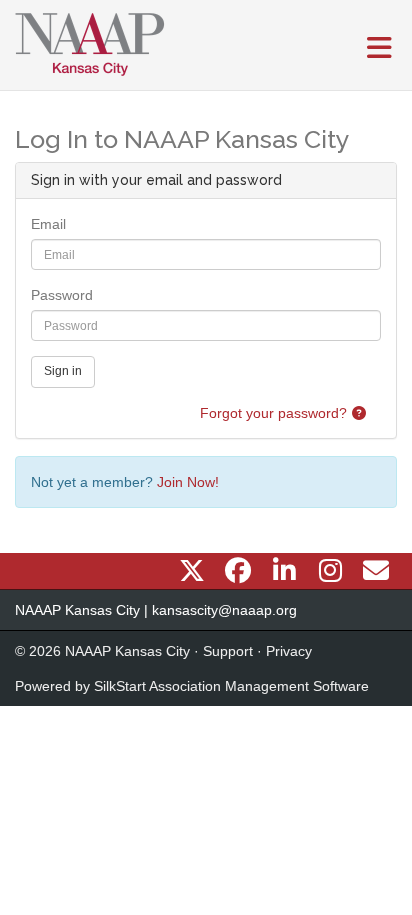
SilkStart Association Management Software (231, 686)
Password (62, 295)
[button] (359, 413)
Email (48, 224)
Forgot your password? (273, 413)
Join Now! (188, 482)
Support (228, 651)
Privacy (289, 651)
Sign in (63, 371)
